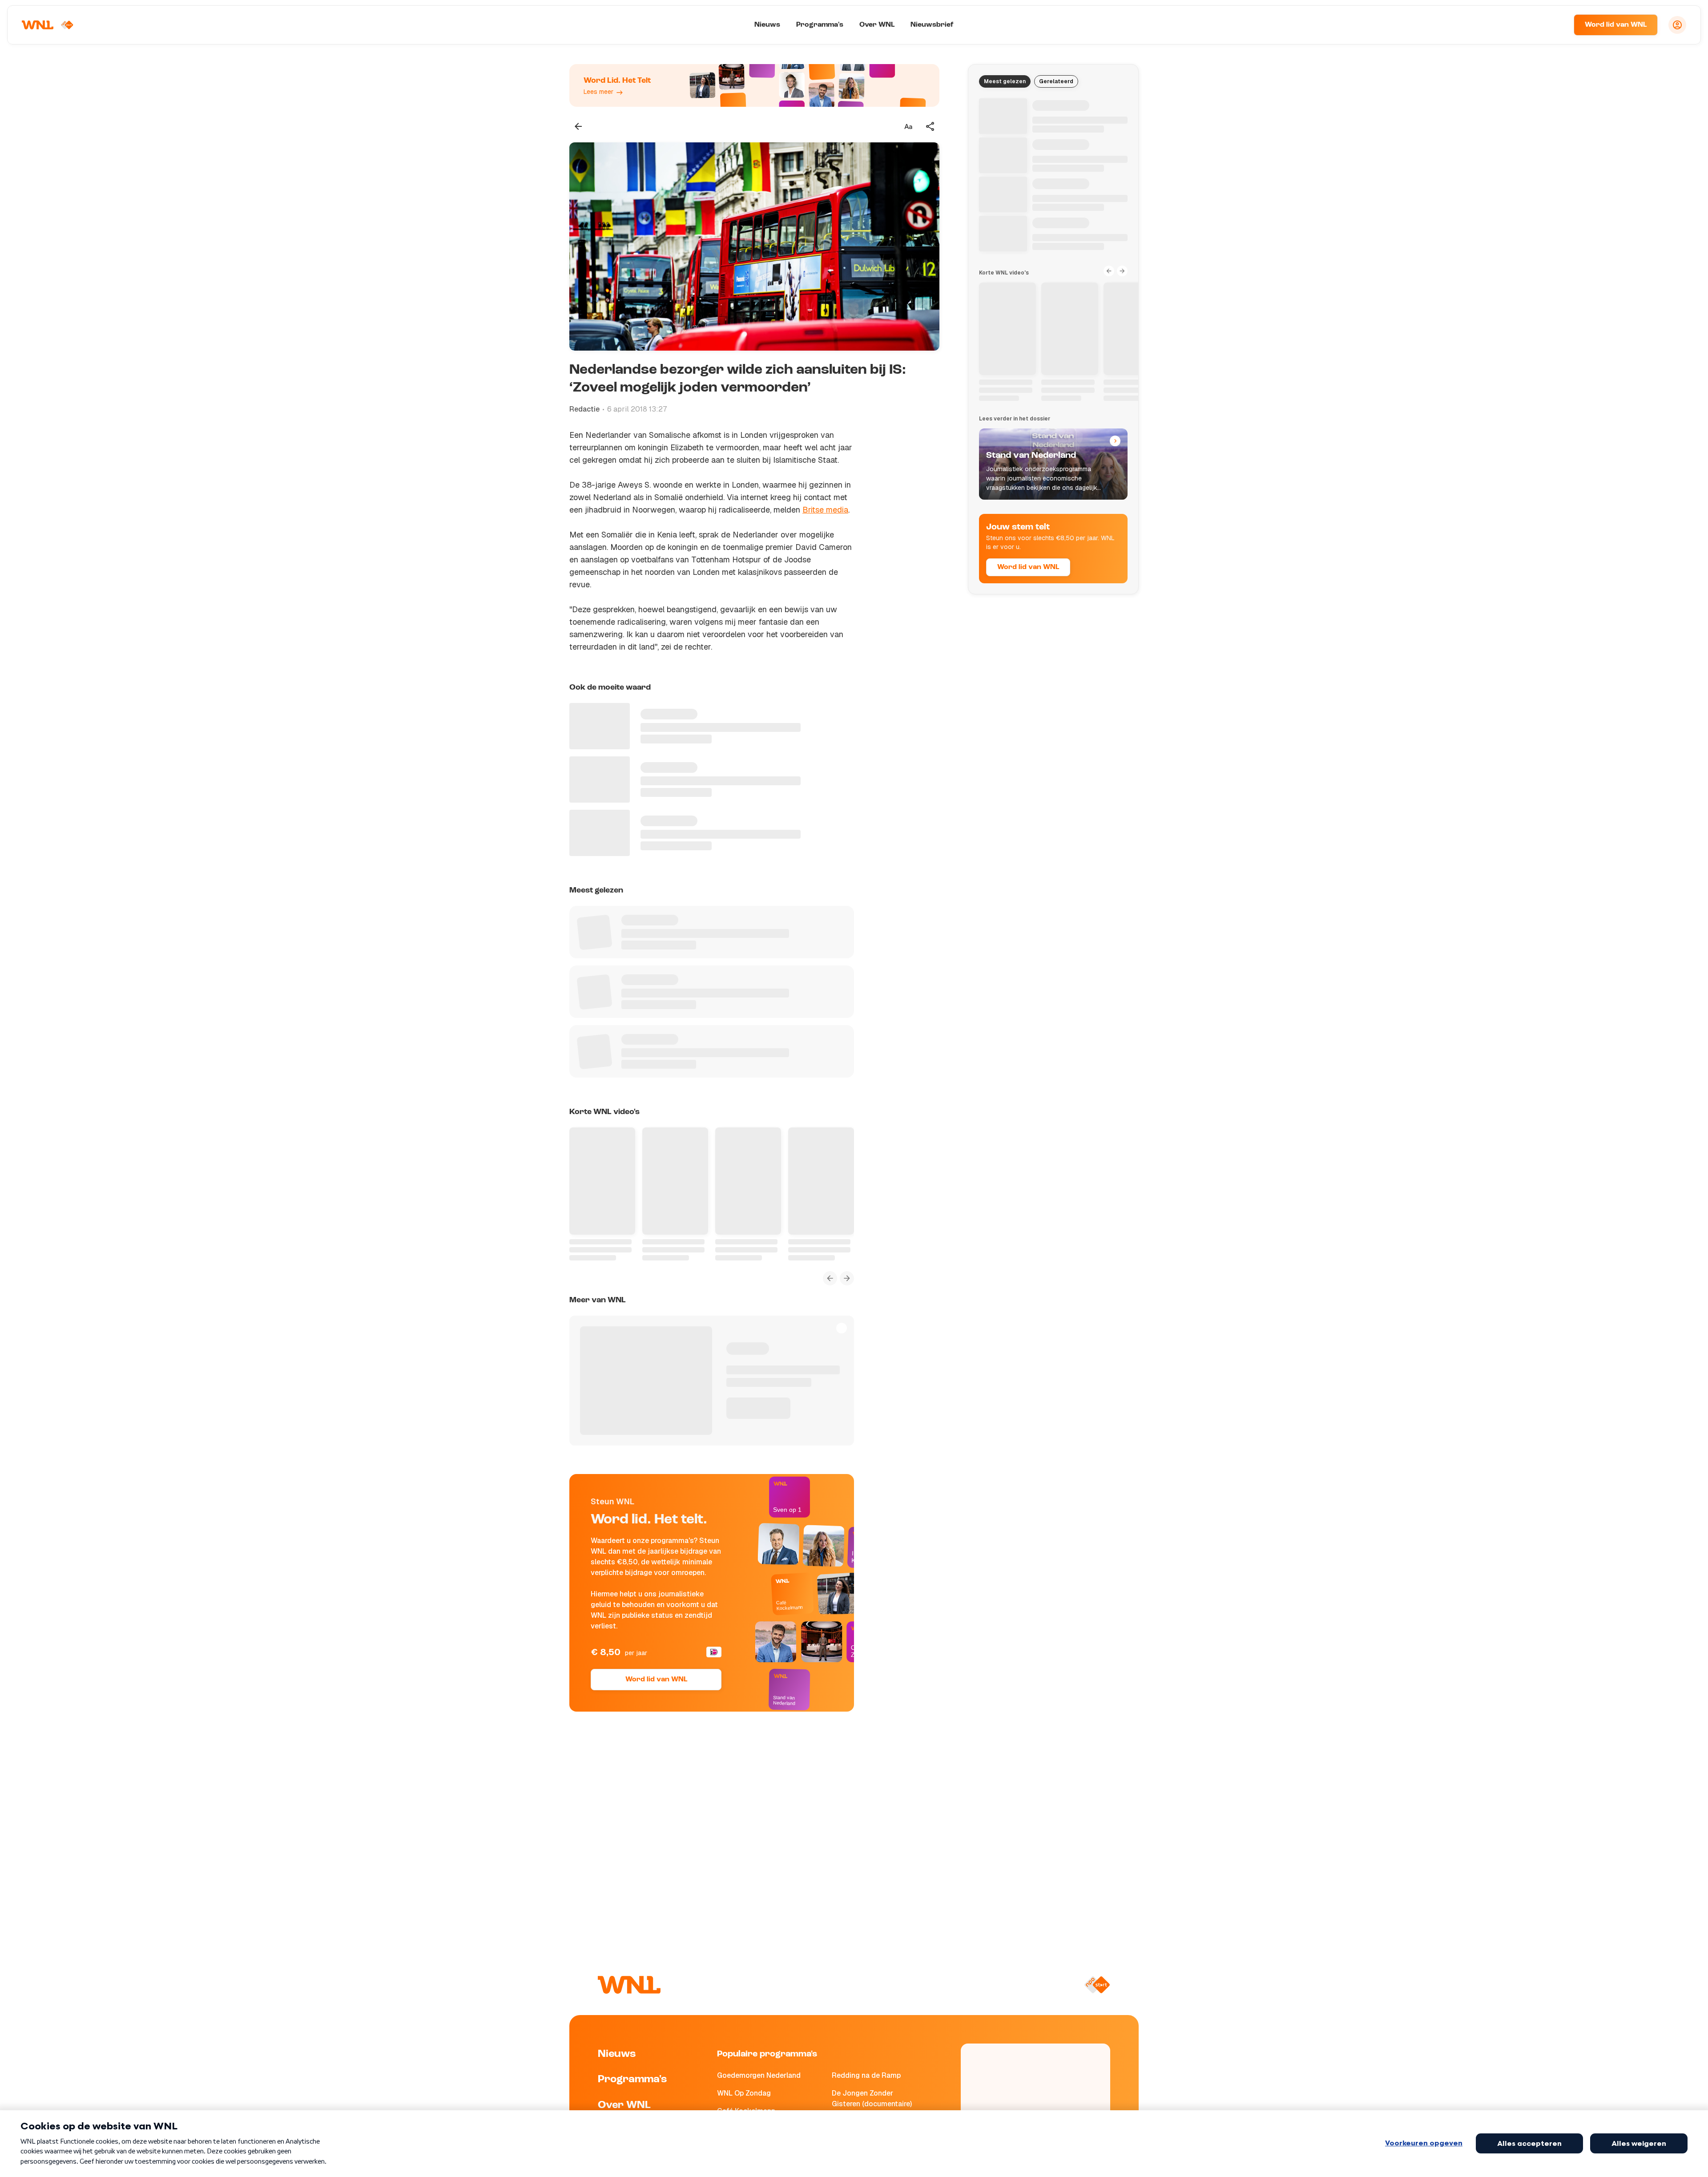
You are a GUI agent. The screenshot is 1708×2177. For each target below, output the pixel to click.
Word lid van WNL (1616, 25)
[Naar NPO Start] (1097, 1985)
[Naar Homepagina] (48, 25)
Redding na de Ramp (866, 2075)
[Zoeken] (1556, 25)
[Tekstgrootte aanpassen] (908, 126)
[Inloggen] (1677, 25)
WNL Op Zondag (744, 2093)
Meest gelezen (1005, 81)
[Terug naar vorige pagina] (578, 126)
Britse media (825, 510)
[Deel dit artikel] (931, 126)
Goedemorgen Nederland (759, 2075)
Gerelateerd (1056, 81)
